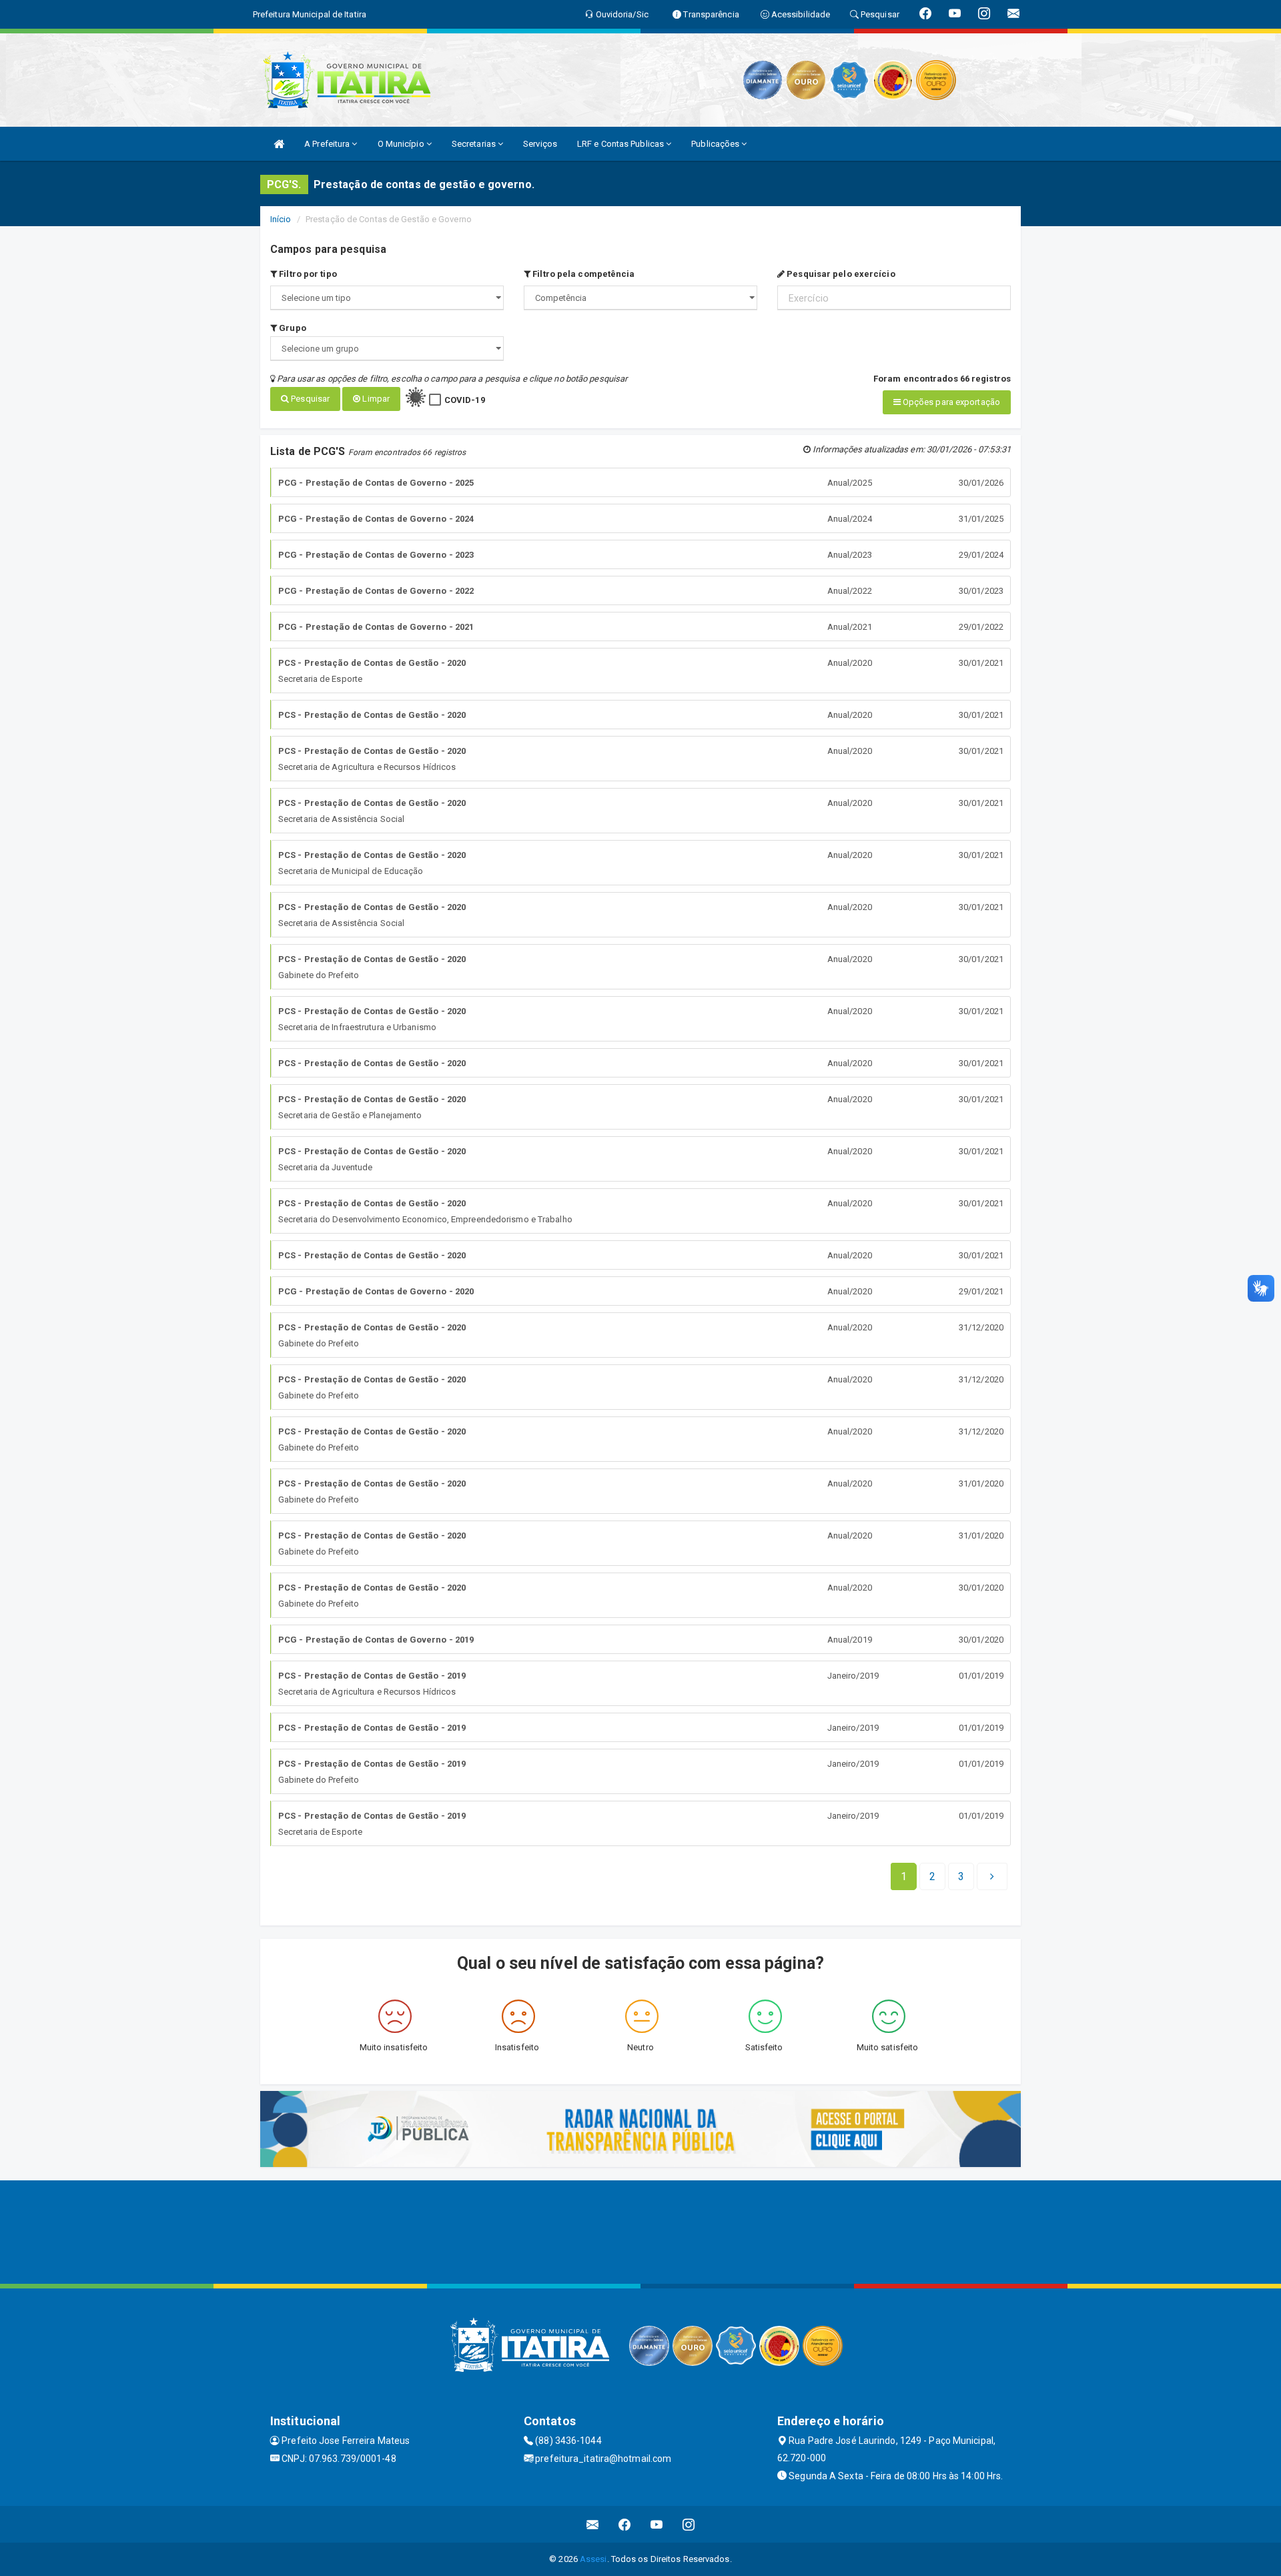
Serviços (540, 144)
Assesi (593, 2559)
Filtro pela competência (582, 274)
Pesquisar (309, 399)
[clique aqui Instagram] (689, 2524)
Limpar (375, 399)
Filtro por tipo (307, 274)
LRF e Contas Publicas (621, 144)
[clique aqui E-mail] (593, 2524)
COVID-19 (465, 400)
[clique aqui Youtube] (657, 2524)
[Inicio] (279, 144)
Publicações (716, 144)
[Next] (992, 1877)
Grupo (292, 328)
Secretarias (475, 144)
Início (281, 219)
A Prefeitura (328, 144)
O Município (402, 144)
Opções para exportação (950, 402)
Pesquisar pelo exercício (840, 274)
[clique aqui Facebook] (625, 2524)
